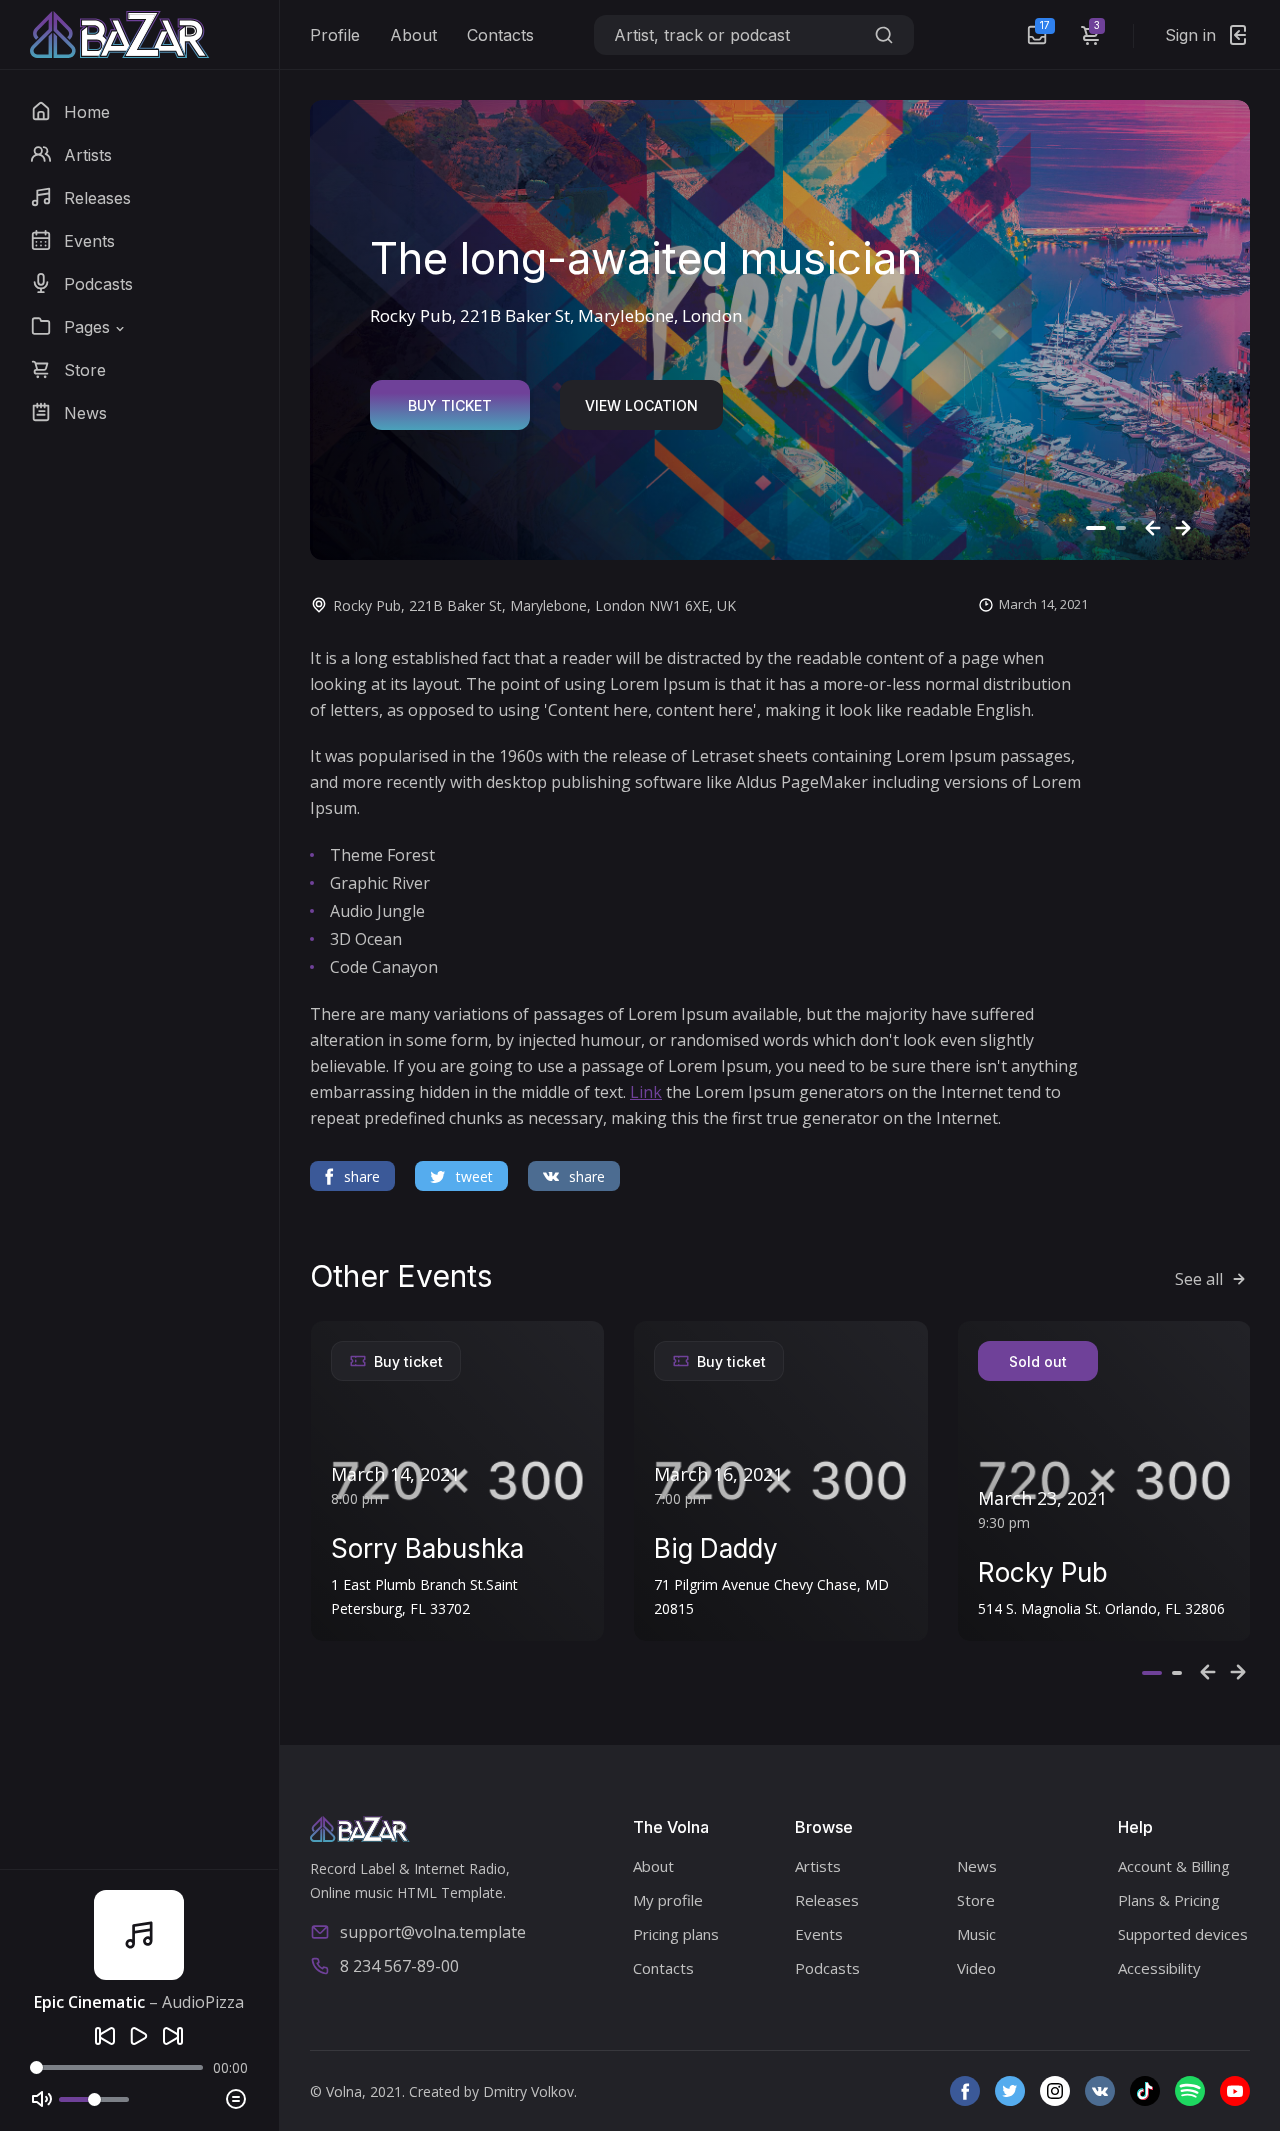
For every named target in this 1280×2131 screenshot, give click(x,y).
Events (819, 1934)
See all (1199, 1279)
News (977, 1866)
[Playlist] (236, 2099)
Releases (827, 1900)
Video (976, 1968)
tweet (474, 1176)
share (362, 1176)
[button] (79, 327)
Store (976, 1900)
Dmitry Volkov (528, 2091)
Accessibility (1159, 1968)
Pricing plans (676, 1934)
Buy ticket (450, 405)
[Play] (139, 2036)
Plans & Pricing (1169, 1900)
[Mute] (42, 2099)
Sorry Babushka (427, 1548)
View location (641, 405)
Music (976, 1934)
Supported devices (1183, 1934)
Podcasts (827, 1968)
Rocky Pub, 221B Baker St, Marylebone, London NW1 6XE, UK (534, 605)
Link (646, 1092)
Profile (335, 35)
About (413, 35)
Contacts (500, 35)
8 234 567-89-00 (399, 1966)
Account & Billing (1174, 1866)
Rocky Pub (1043, 1572)
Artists (818, 1866)
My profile (668, 1900)
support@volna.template (433, 1932)
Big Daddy (716, 1548)
